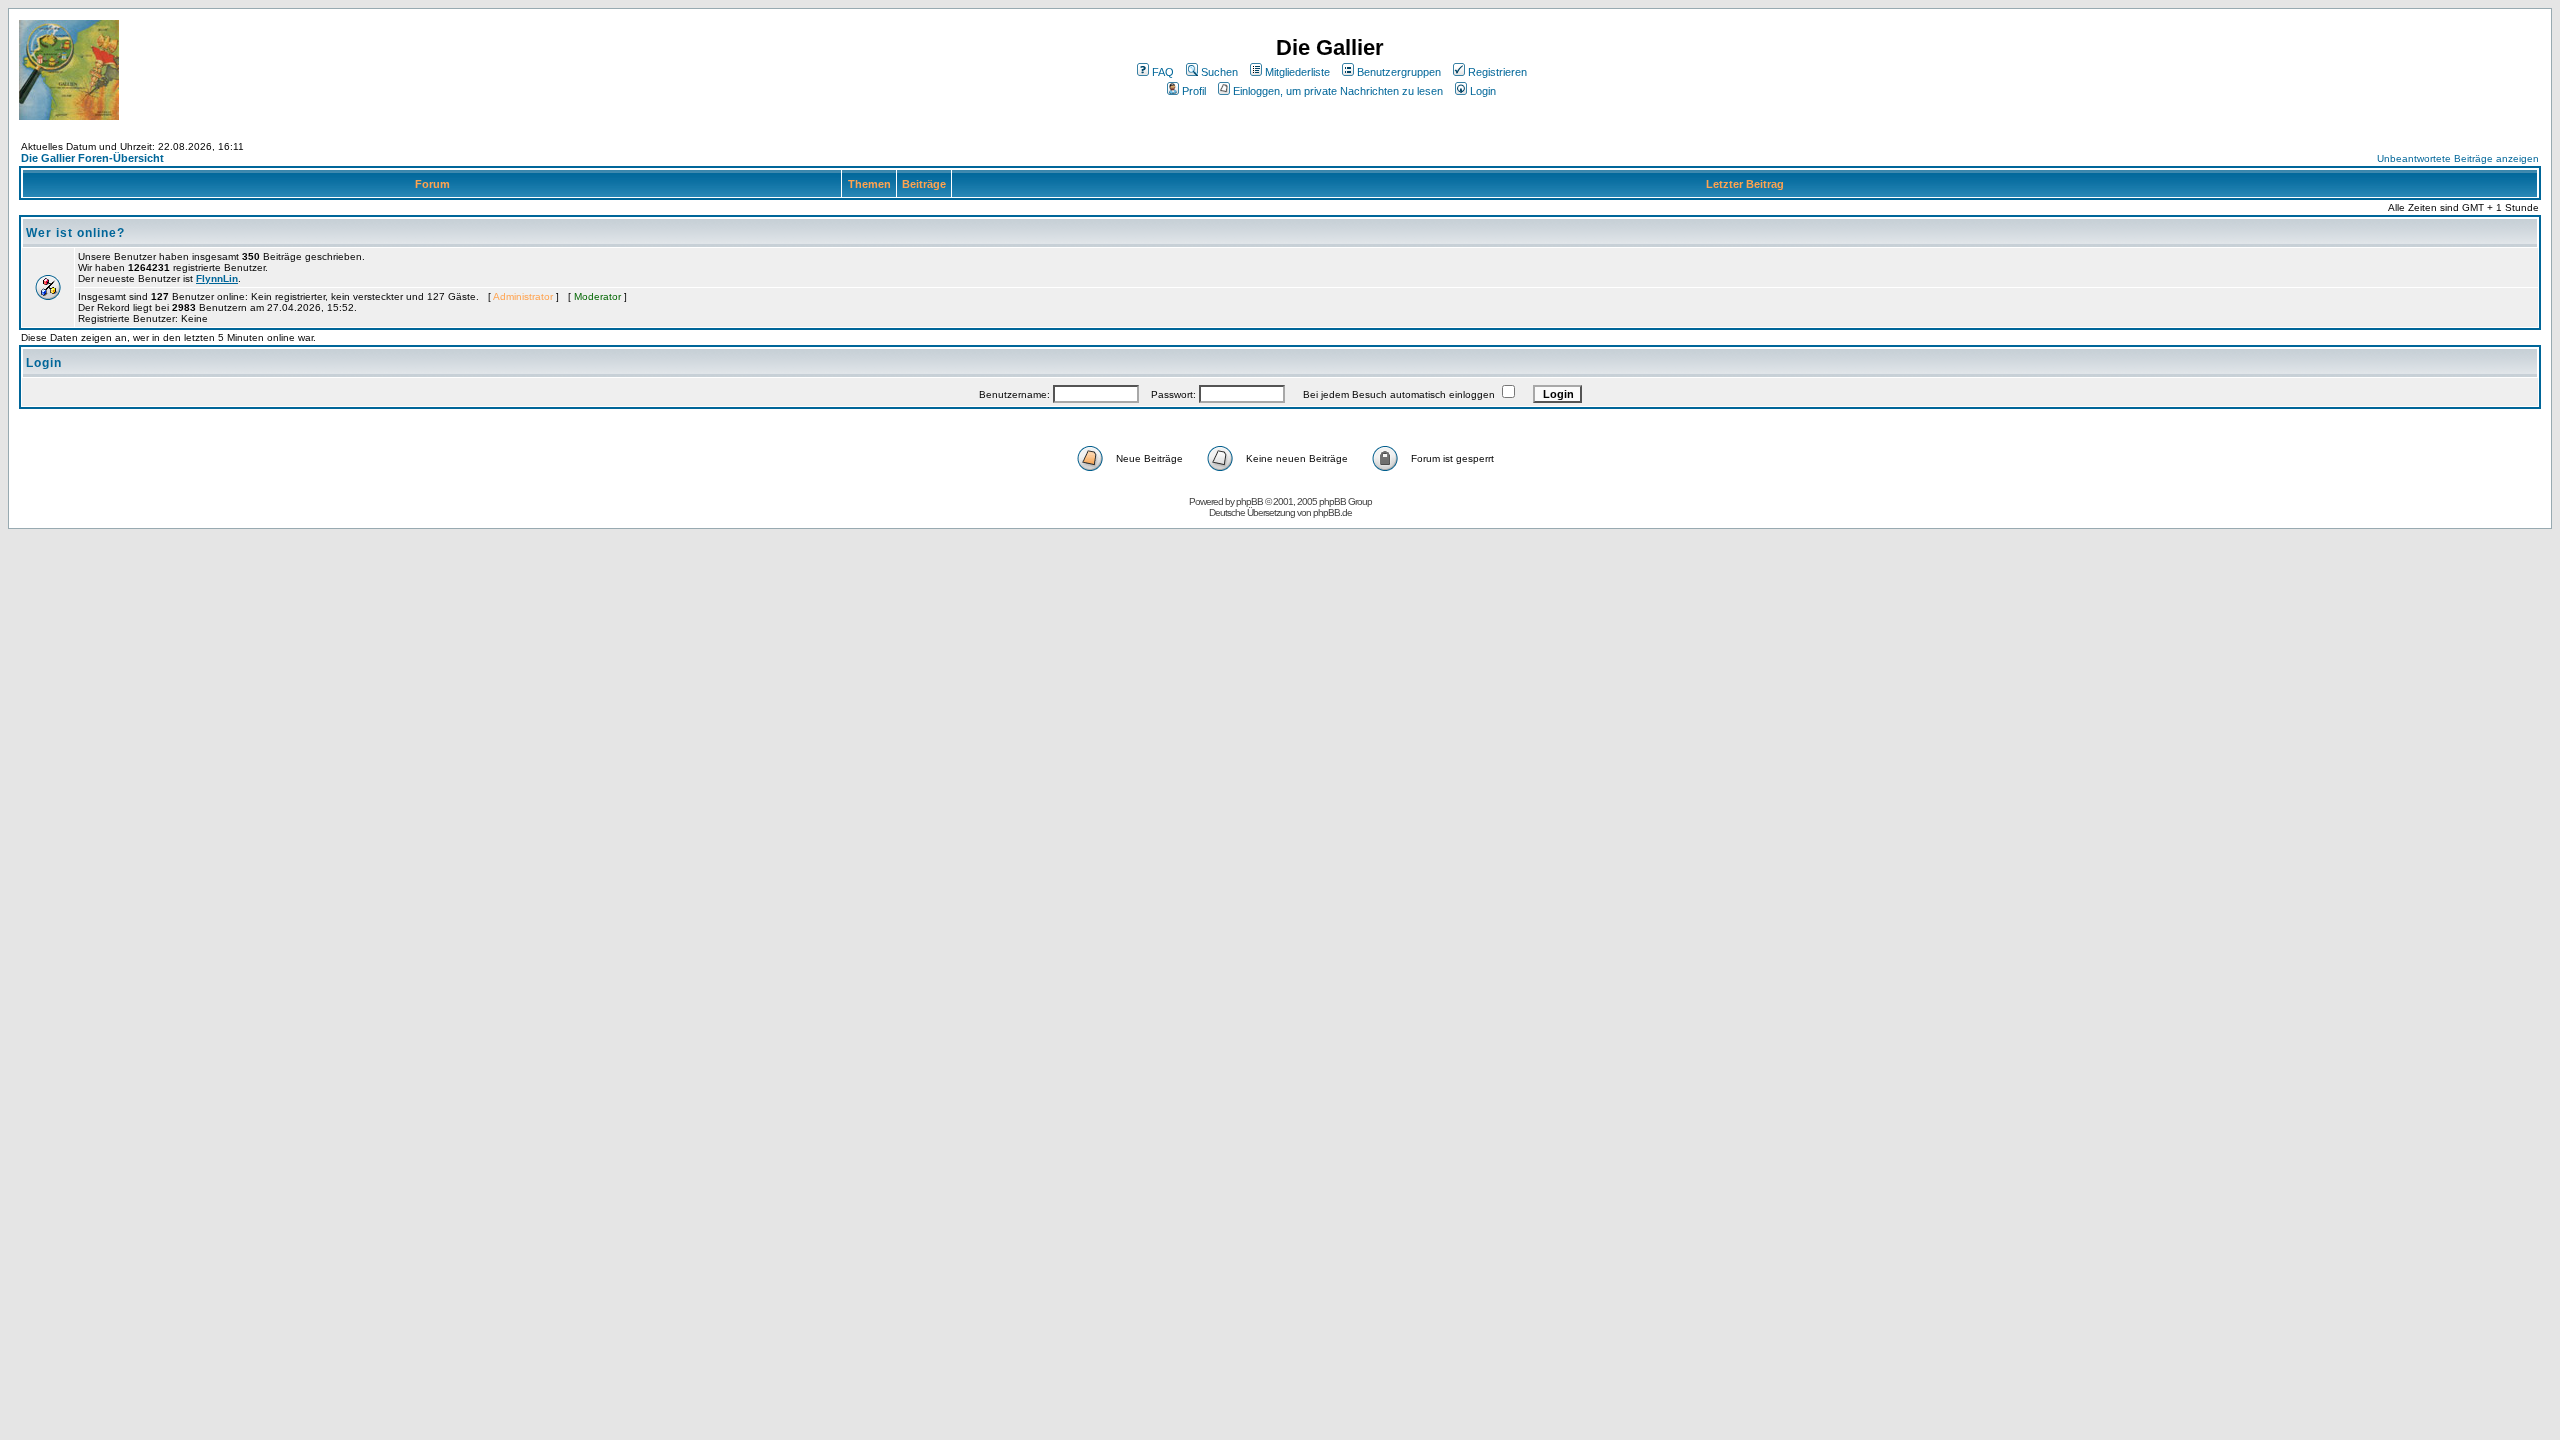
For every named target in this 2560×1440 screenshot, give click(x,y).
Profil (1194, 91)
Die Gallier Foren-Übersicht (92, 158)
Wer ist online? (75, 233)
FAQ (1163, 72)
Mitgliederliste (1297, 72)
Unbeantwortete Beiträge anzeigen (2458, 158)
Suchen (1219, 72)
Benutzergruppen (1399, 72)
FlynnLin (217, 278)
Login (1483, 91)
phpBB (1249, 501)
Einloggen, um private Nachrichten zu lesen (1338, 91)
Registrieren (1497, 72)
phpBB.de (1332, 512)
